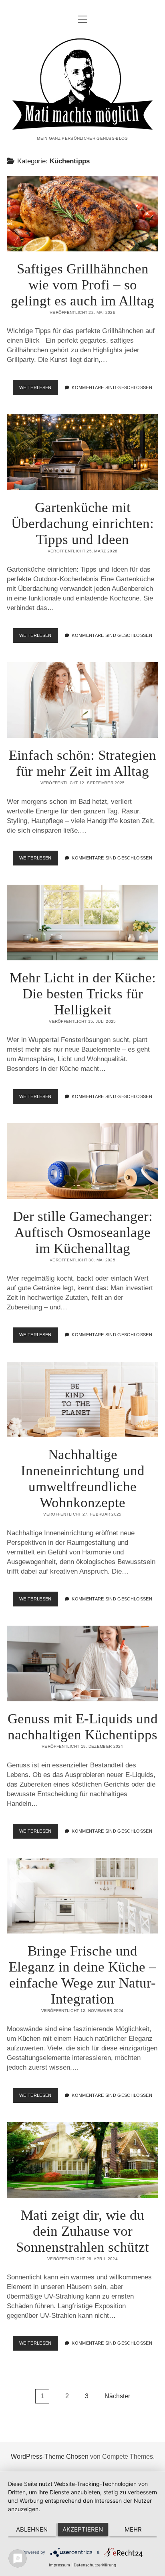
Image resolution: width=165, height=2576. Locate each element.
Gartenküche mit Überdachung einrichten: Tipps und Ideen (82, 452)
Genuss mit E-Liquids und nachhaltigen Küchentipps (82, 1663)
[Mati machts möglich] (82, 124)
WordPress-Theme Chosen (50, 2457)
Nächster (117, 2396)
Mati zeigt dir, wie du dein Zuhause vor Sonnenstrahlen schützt (82, 2160)
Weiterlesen (39, 390)
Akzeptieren (83, 2529)
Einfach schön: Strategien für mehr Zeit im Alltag (82, 700)
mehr (133, 2529)
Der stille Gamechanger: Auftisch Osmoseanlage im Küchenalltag (82, 1161)
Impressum (59, 2565)
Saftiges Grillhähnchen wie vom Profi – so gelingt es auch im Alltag (82, 214)
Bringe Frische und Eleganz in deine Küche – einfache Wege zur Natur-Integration (82, 1896)
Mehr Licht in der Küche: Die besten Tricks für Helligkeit (82, 923)
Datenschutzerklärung (95, 2565)
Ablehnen (32, 2529)
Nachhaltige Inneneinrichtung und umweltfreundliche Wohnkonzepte (82, 1400)
